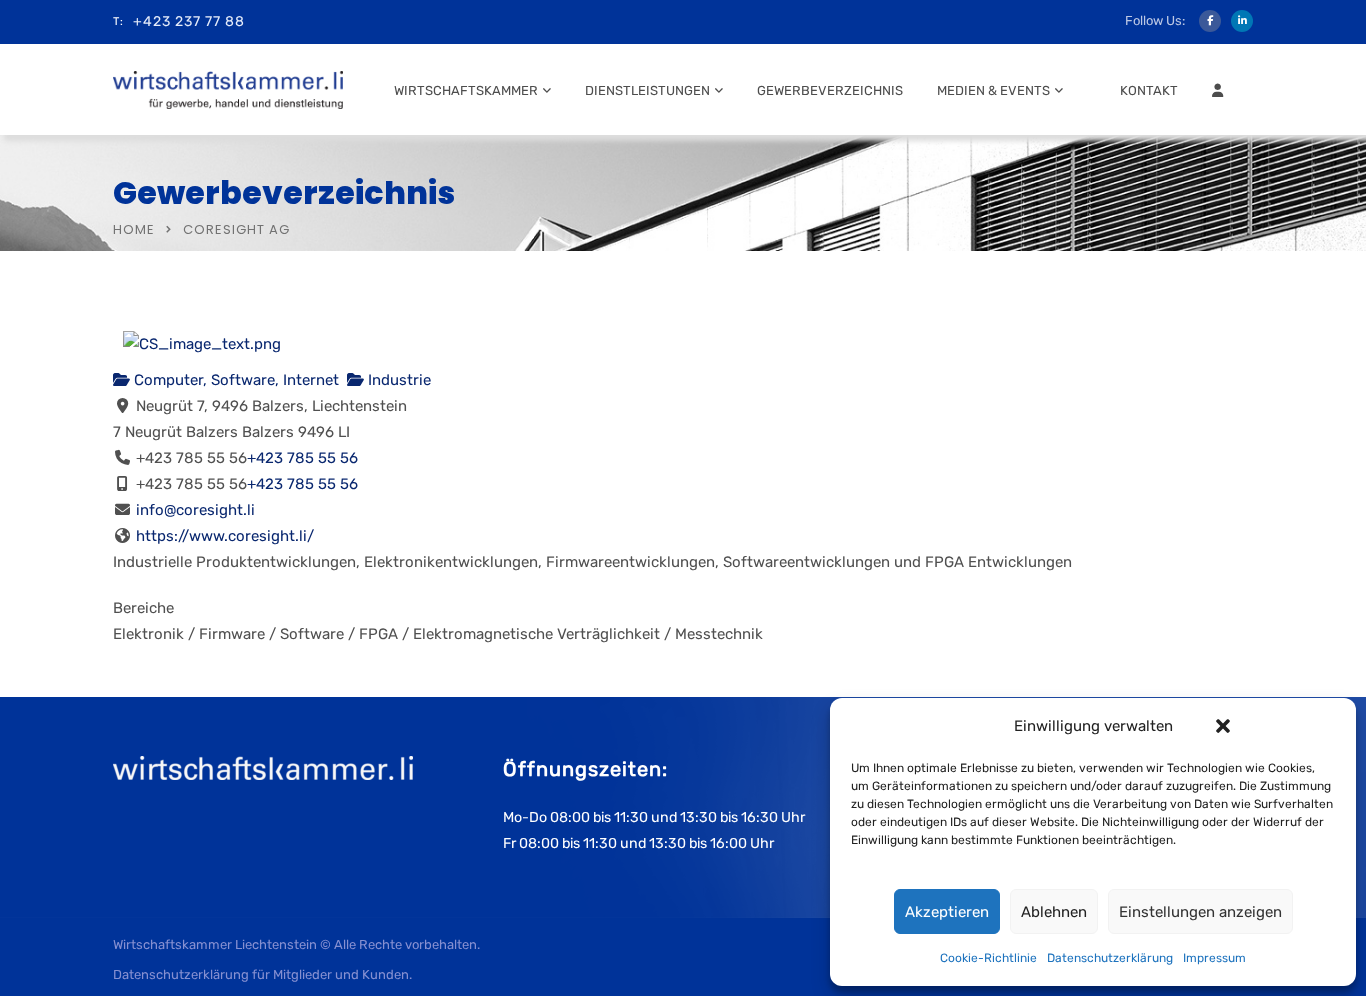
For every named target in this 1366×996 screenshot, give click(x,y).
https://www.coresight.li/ (225, 536)
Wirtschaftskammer (466, 90)
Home (134, 229)
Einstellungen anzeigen (1200, 912)
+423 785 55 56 (302, 458)
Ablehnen (1054, 912)
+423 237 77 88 (189, 21)
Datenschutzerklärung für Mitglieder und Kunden (261, 974)
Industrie (397, 380)
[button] (1223, 726)
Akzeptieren (947, 912)
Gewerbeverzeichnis (830, 90)
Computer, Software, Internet (234, 380)
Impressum (1214, 958)
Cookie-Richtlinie (988, 958)
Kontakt (1149, 90)
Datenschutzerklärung (1110, 958)
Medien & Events (993, 90)
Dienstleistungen (647, 90)
